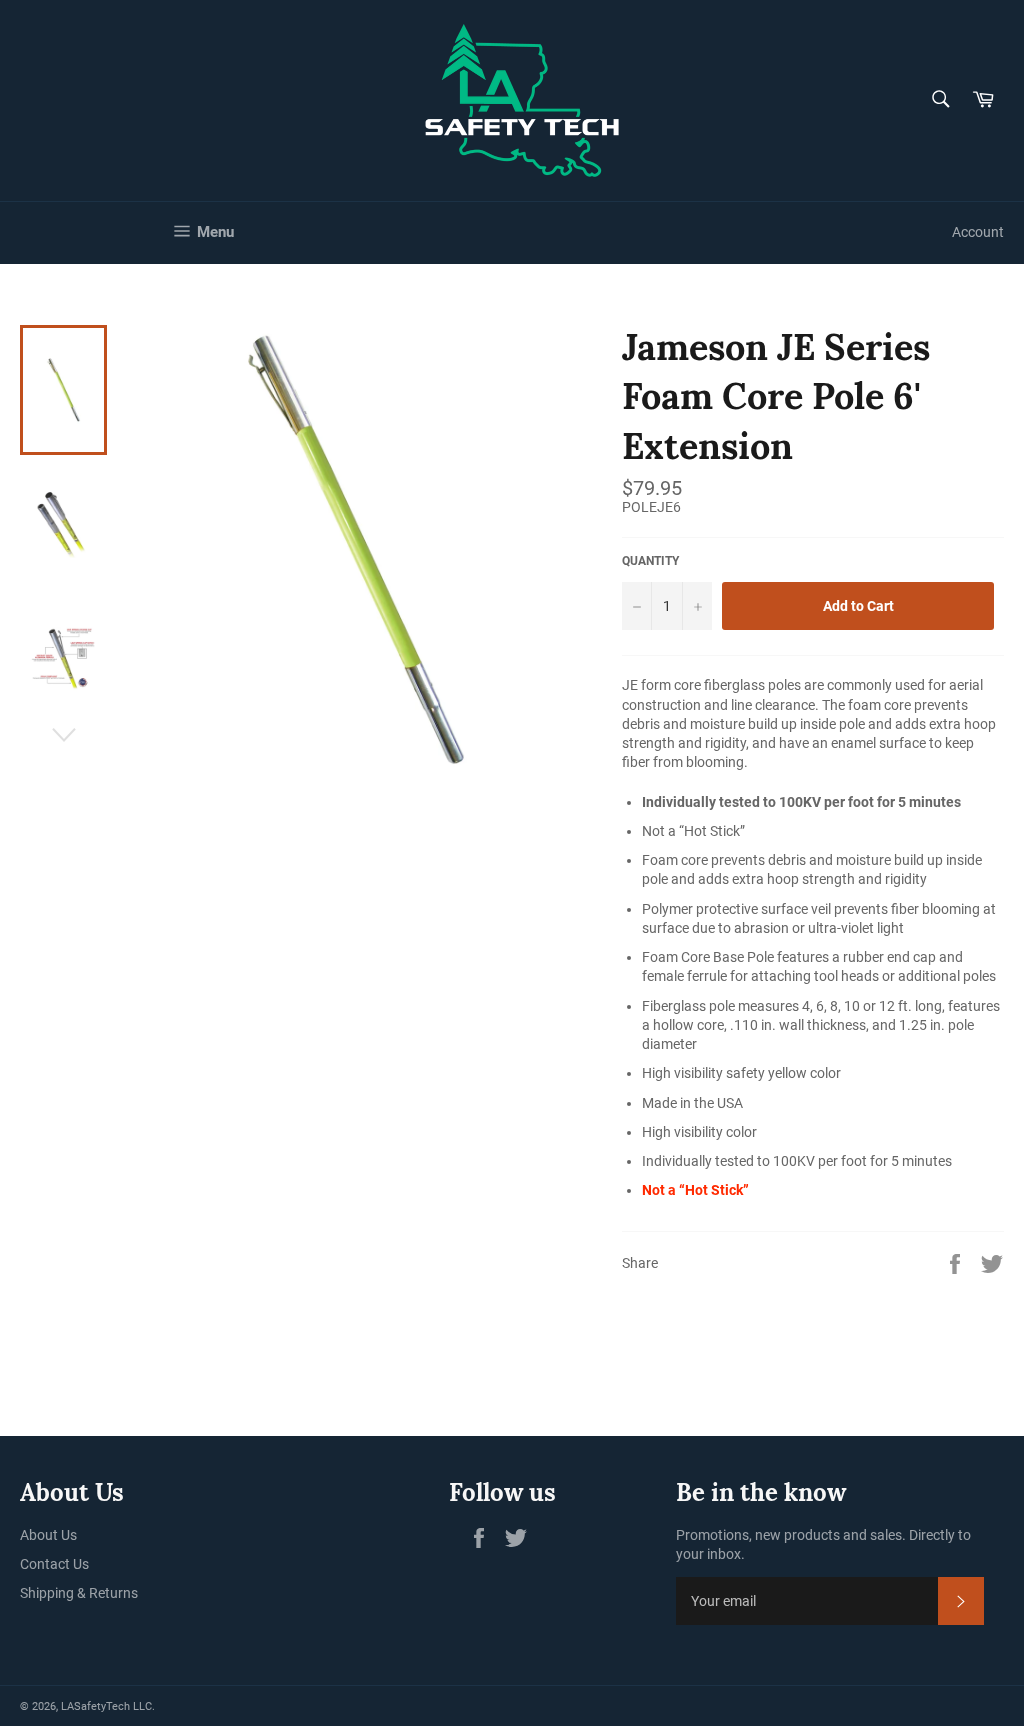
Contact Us (54, 1564)
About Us (48, 1535)
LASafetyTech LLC (106, 1706)
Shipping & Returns (79, 1593)
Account (978, 232)
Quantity (650, 561)
